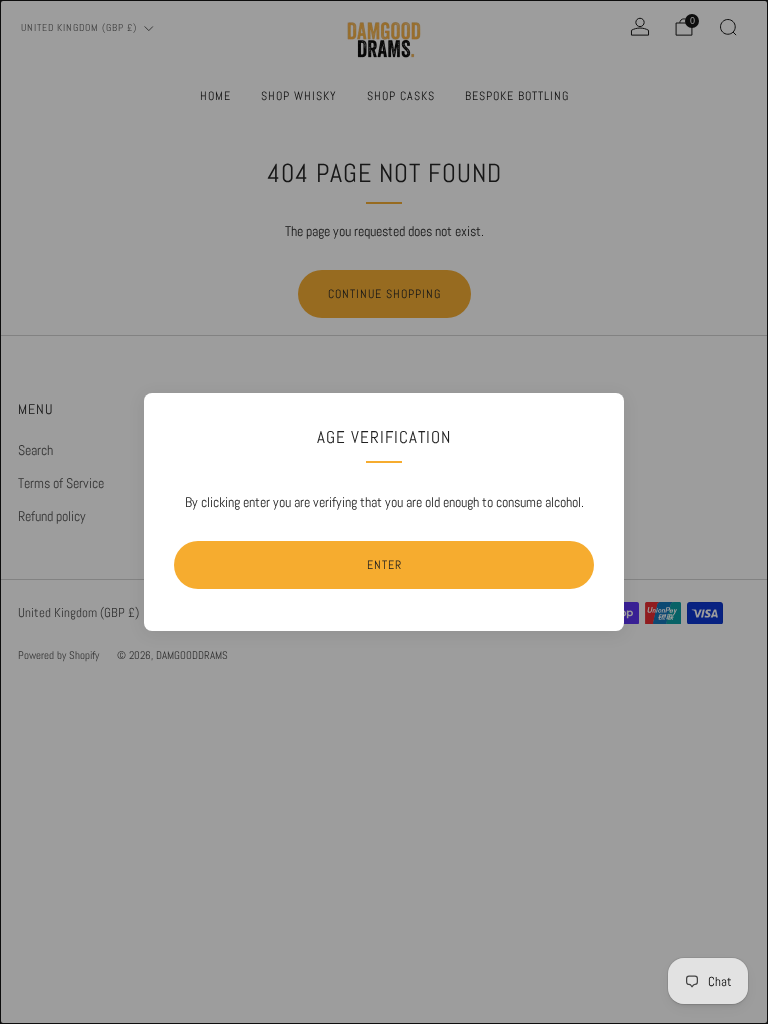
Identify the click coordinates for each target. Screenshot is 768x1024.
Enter (384, 565)
